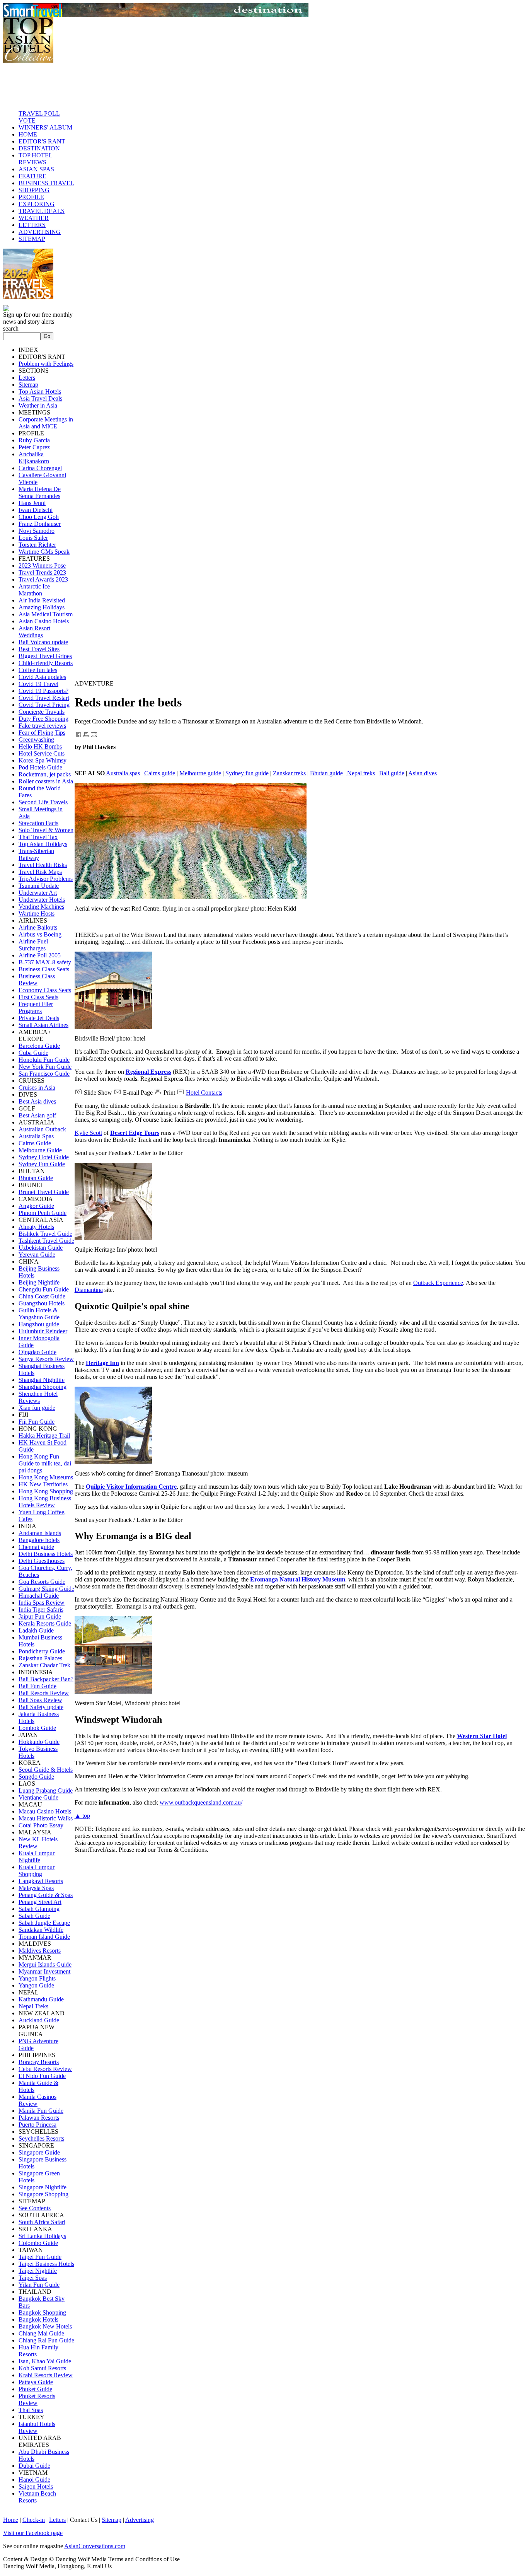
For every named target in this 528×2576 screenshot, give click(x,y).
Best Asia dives (37, 1101)
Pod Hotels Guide (40, 767)
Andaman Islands (40, 1533)
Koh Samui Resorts (42, 2368)
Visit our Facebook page (33, 2533)
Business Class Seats (44, 969)
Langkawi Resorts (41, 1881)
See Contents (35, 2208)
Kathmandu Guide (41, 1999)
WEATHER (34, 218)
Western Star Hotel (482, 1736)
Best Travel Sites (39, 649)
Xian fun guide (37, 1408)
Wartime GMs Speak (44, 552)
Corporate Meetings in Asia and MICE (46, 423)
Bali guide (392, 773)
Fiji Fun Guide (37, 1422)
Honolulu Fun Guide (44, 1060)
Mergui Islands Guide (45, 1964)
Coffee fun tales (38, 670)
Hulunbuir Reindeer (43, 1331)
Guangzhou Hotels (42, 1303)
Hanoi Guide (34, 2480)
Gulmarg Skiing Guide (46, 1589)
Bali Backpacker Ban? (46, 1679)
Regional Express (148, 1072)
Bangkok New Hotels (45, 2326)
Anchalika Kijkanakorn (34, 458)
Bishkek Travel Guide (45, 1234)
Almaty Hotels (36, 1227)
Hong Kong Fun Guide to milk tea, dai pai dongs (45, 1463)
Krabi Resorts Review (46, 2375)
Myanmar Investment (44, 1971)
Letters (27, 378)
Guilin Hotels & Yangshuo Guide (39, 1314)
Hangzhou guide (39, 1324)
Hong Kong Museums (46, 1477)
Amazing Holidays (42, 607)
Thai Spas (31, 2410)
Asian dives (422, 773)
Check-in (34, 2520)
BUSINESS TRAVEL (46, 183)
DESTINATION (39, 148)
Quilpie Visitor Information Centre (131, 1487)
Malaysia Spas (36, 1888)
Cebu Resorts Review (45, 2069)
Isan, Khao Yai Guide (45, 2361)
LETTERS (32, 225)
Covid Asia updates (42, 677)
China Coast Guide (42, 1296)
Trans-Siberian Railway (36, 854)
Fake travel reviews (42, 726)
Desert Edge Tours (135, 1133)
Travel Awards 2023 (43, 579)
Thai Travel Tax (38, 837)
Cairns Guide (35, 1143)
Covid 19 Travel (38, 684)
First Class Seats (38, 997)
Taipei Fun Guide (40, 2257)
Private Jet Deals (39, 1018)
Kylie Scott (88, 1133)
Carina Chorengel (40, 468)
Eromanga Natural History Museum (298, 1579)
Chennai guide (36, 1547)
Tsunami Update (39, 886)
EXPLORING (37, 204)
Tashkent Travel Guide (46, 1241)
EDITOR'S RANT (42, 141)
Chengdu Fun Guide (44, 1289)
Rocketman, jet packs (45, 774)
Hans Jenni (32, 503)
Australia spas (123, 773)
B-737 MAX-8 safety (45, 962)
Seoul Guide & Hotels (46, 1770)
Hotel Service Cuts (42, 753)
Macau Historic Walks (46, 1818)
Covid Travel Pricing (44, 705)
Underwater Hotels (42, 900)
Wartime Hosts (37, 914)
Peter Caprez (34, 447)
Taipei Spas (33, 2278)
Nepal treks (360, 773)
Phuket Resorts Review (37, 2399)
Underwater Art (38, 893)
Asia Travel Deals (40, 398)
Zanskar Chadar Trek (44, 1665)
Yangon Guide (36, 1985)
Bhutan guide (326, 773)
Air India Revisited (42, 600)
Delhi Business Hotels (46, 1554)
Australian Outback (42, 1129)
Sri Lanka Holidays (42, 2236)
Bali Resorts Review (44, 1693)
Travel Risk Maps (40, 872)
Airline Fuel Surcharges (33, 945)
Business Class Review (37, 980)
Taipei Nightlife (38, 2271)
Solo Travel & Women (46, 830)
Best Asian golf (37, 1115)
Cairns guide (160, 773)
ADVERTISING (40, 232)
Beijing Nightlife (39, 1282)
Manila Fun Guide (41, 2111)
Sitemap (28, 385)
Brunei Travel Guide (44, 1192)
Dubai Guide (34, 2466)
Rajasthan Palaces (40, 1658)
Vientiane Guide (38, 1797)
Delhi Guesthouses (42, 1561)
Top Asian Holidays (43, 844)
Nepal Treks (33, 2006)
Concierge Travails (42, 712)
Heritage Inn (102, 1363)
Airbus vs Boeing (40, 934)
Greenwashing (36, 740)
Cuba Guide (33, 1053)
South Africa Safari (42, 2222)
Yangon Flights (37, 1978)
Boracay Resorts (39, 2062)
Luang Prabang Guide (46, 1790)
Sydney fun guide (247, 773)
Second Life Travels (43, 802)
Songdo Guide (36, 1777)
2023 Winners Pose (42, 566)
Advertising (140, 2520)
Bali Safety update (41, 1707)
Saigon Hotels (36, 2486)
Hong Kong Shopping (46, 1491)
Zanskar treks (289, 773)
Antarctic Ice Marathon (34, 590)
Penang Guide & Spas (46, 1895)
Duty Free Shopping (43, 719)
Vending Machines (41, 907)
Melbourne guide (200, 773)
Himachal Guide (39, 1596)
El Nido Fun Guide (42, 2076)
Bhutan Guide (36, 1178)
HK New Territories (43, 1484)
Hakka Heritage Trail (44, 1436)
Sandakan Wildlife (41, 1930)
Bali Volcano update (43, 642)
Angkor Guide (36, 1206)
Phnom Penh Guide (43, 1213)
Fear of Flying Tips (42, 733)
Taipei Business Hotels (46, 2264)
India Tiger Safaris (41, 1610)
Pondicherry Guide (42, 1651)
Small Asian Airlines (43, 1025)
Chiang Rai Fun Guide (46, 2340)
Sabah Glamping (39, 1909)
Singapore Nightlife (43, 2187)
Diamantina (89, 1290)
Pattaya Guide (36, 2382)
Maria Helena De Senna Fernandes (40, 492)
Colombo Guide (38, 2243)
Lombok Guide (37, 1728)
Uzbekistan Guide (41, 1248)
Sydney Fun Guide (42, 1164)
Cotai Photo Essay (41, 1825)
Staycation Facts (38, 823)
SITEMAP (32, 239)
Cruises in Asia (37, 1088)
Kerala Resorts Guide (45, 1623)
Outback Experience (438, 1283)
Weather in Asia (38, 405)
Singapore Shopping (43, 2194)
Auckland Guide (39, 2020)
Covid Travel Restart (44, 698)
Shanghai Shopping (43, 1387)
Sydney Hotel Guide (44, 1157)
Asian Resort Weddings (34, 632)
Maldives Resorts (40, 1951)
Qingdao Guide (37, 1352)
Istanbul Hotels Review (37, 2427)
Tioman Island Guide (44, 1937)
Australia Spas (36, 1136)
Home (11, 2520)
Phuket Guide (35, 2389)
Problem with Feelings (46, 364)
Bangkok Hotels (38, 2319)
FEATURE (32, 176)
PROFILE (31, 197)
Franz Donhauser (40, 524)
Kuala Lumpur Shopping (37, 1871)
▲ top (82, 1816)
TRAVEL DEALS (42, 211)
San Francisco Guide (44, 1074)
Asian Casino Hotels (44, 621)
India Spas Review (42, 1603)
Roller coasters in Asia (46, 781)
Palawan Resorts (39, 2118)
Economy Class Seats (45, 990)
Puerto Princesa (37, 2125)
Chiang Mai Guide (41, 2333)
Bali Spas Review (40, 1700)
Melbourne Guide (40, 1150)
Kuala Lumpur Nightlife (37, 1857)
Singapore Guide (39, 2152)
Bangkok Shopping (42, 2312)
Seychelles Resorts (41, 2138)
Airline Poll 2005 (40, 955)
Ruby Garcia (34, 440)
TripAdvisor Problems (46, 879)
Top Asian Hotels (40, 392)
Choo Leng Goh (39, 517)
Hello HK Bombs (40, 746)
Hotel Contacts (204, 1093)
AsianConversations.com (95, 2546)
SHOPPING (34, 190)
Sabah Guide (34, 1916)
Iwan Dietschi (36, 510)
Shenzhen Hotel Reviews (38, 1397)
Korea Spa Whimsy (43, 760)
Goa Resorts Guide (42, 1582)
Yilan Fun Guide (39, 2285)
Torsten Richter (37, 545)
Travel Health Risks (43, 865)
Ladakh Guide (36, 1630)
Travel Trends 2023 (42, 572)
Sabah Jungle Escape (44, 1923)
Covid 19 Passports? (43, 691)
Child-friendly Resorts (46, 663)
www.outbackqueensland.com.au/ (201, 1802)
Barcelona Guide (39, 1046)
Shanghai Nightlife (42, 1380)
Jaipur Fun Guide (40, 1616)
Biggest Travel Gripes (45, 656)
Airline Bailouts (38, 927)
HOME (28, 134)
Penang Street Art (40, 1902)
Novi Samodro (37, 531)
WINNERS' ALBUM (45, 127)
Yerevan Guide (37, 1255)
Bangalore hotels (39, 1540)
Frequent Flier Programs (36, 1007)
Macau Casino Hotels (45, 1811)
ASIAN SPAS (36, 169)
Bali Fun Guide (37, 1686)
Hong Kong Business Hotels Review (45, 1502)
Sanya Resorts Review (46, 1359)
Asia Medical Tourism (46, 614)
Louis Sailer (33, 538)
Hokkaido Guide (39, 1742)
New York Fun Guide (45, 1067)
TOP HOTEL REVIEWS (36, 159)
